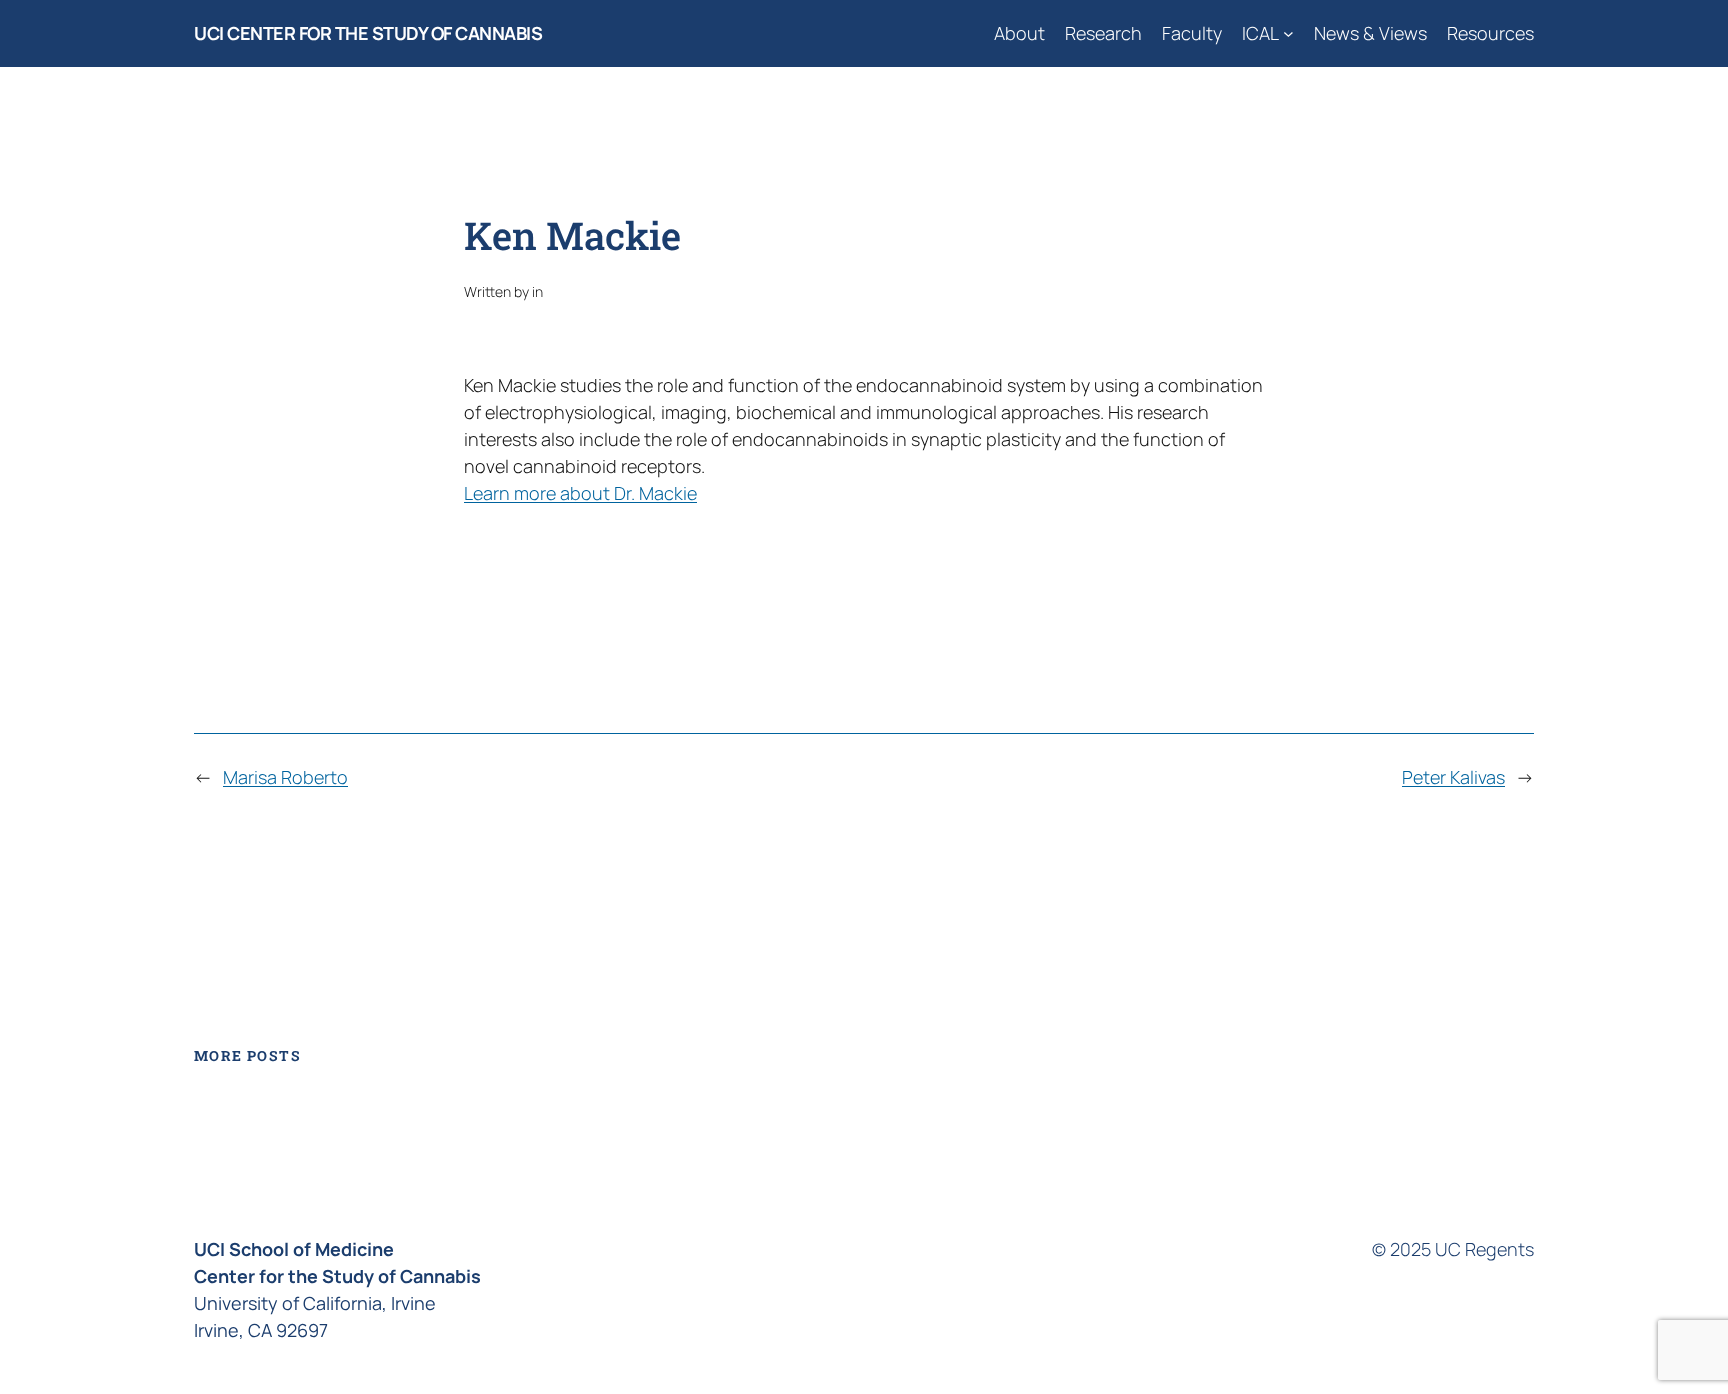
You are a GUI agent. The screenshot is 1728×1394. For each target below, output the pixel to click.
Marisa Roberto (285, 777)
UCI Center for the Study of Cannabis (368, 33)
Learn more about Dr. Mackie (580, 493)
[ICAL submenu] (1288, 33)
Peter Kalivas (1453, 777)
